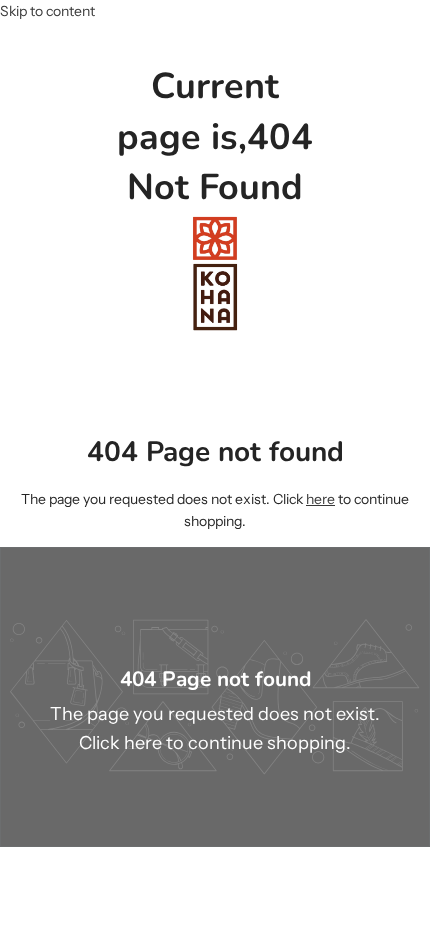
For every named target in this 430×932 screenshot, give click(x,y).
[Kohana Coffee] (215, 274)
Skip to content (47, 11)
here (320, 499)
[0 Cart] (411, 195)
